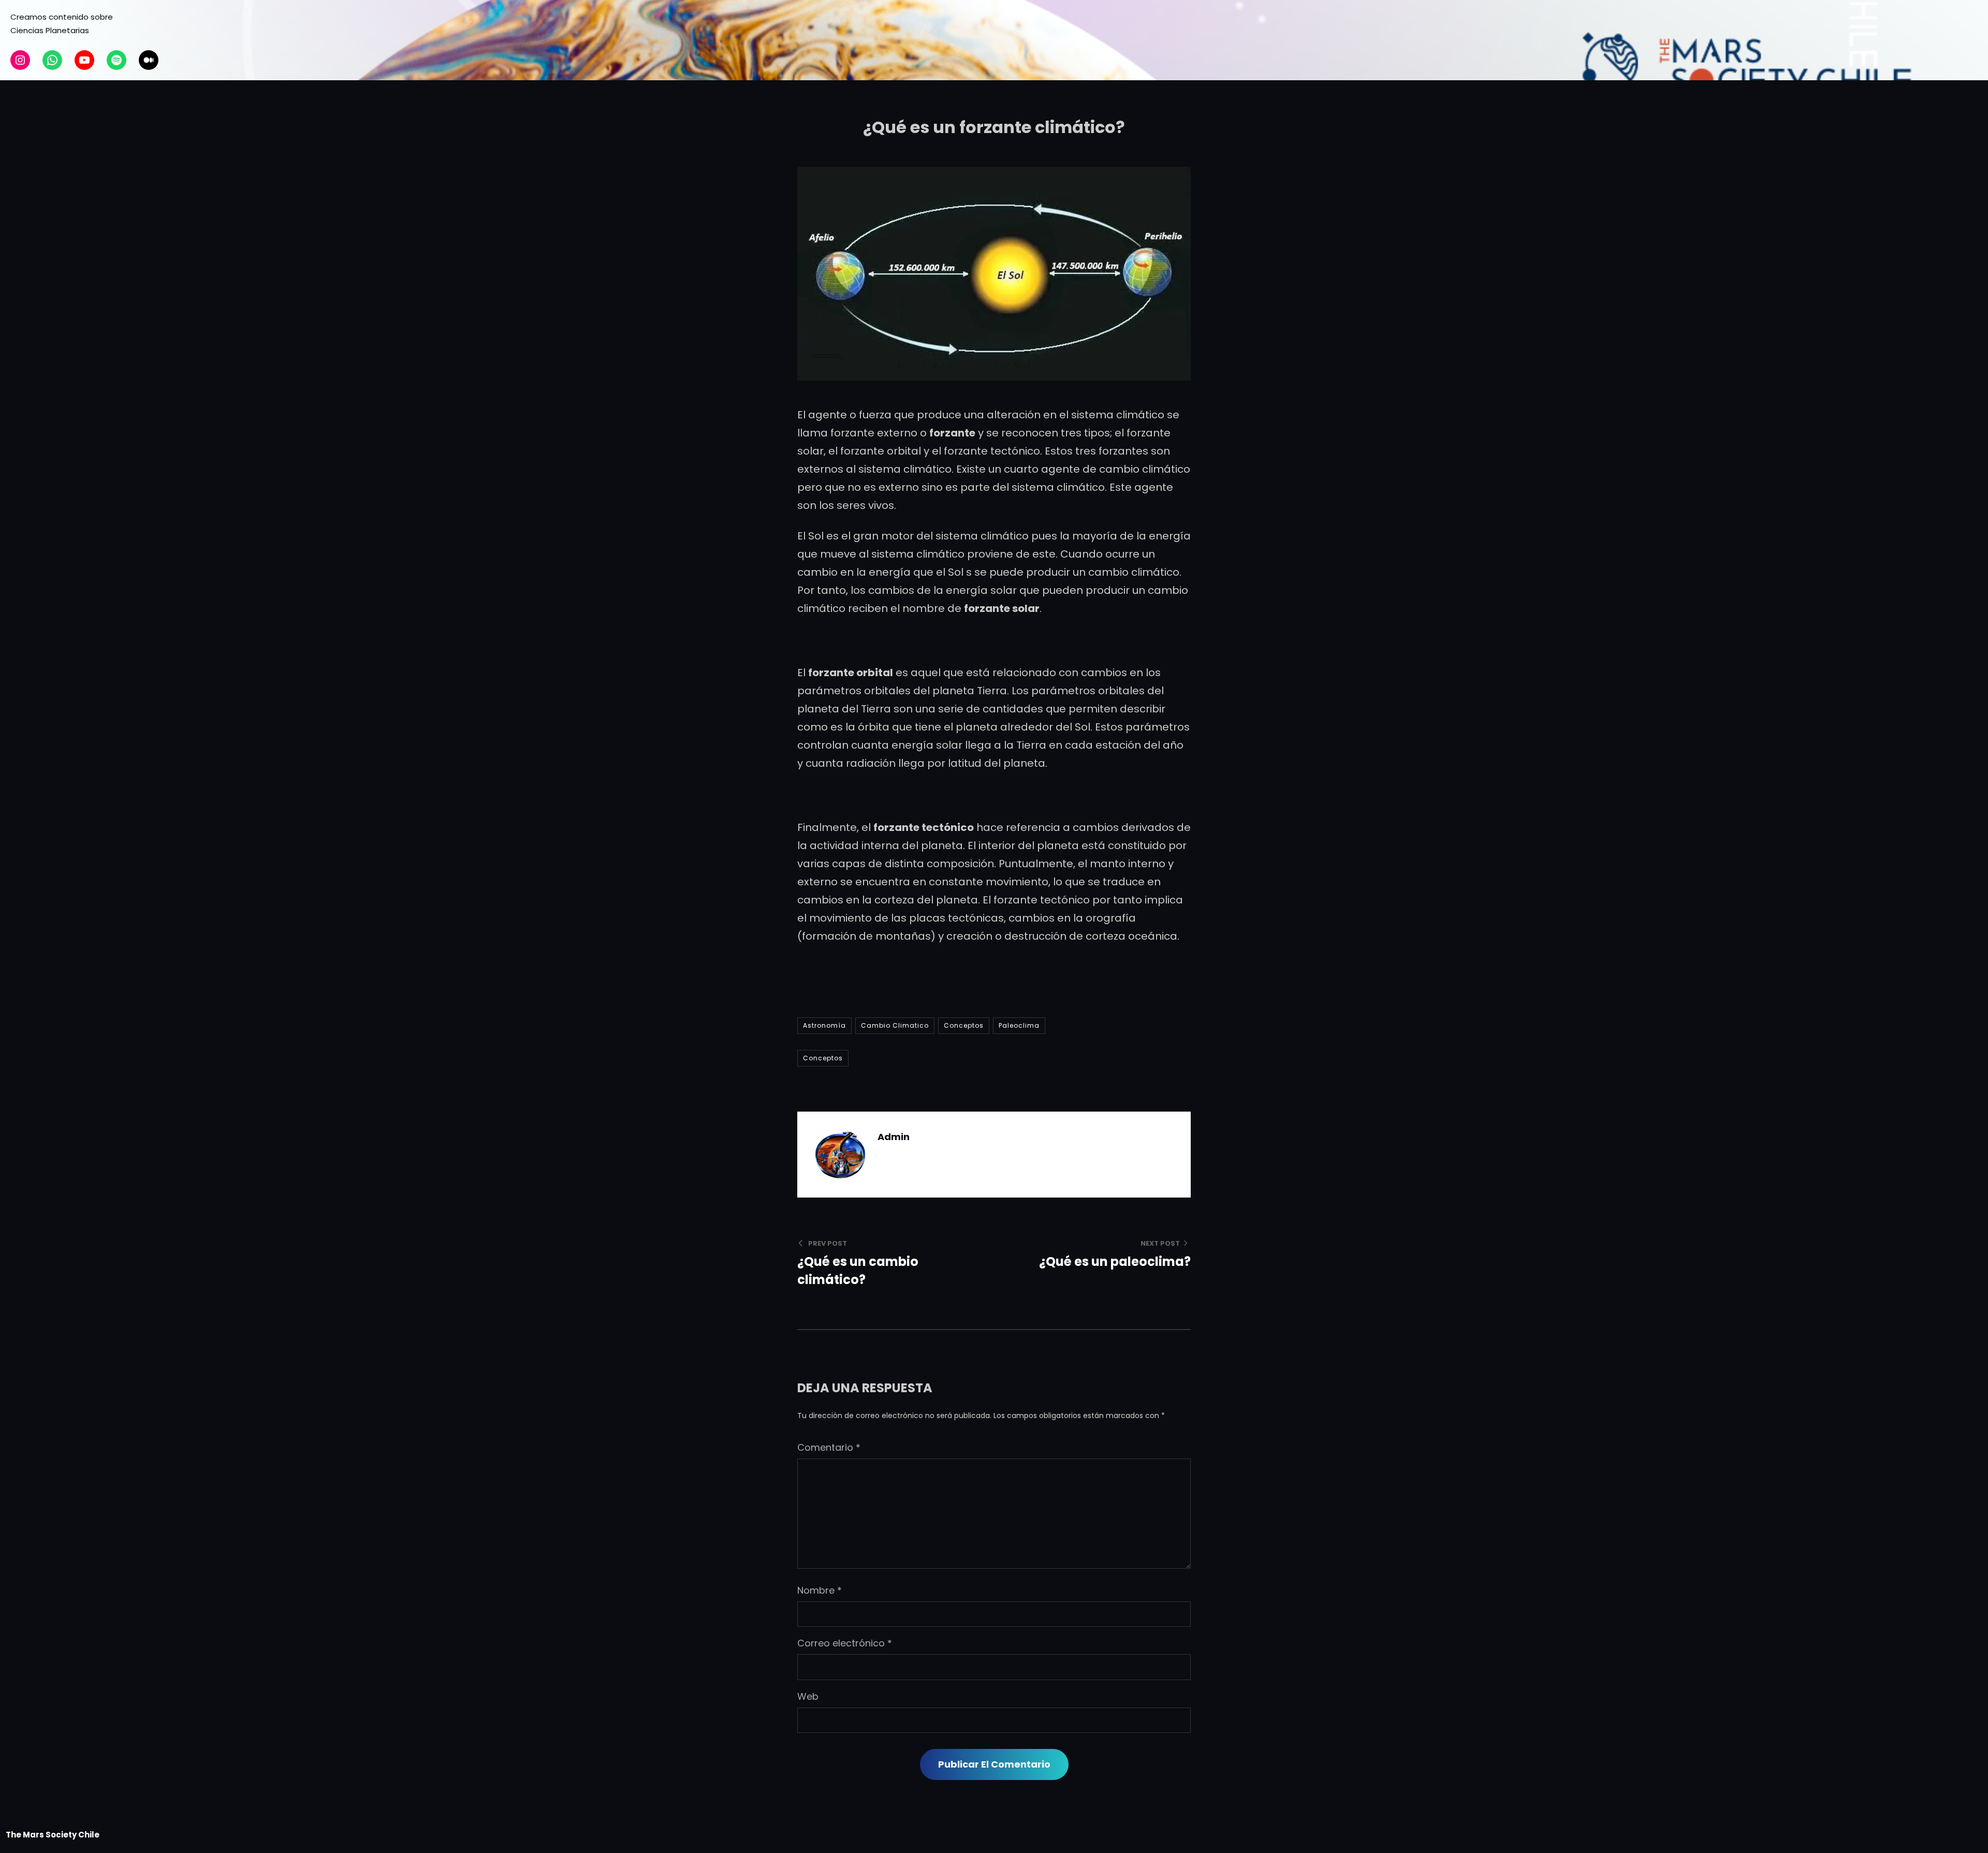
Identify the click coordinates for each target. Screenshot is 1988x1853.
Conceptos (964, 1025)
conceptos (823, 1058)
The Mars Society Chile (53, 1835)
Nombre (820, 1590)
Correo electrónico (845, 1643)
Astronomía (824, 1025)
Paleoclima (1019, 1025)
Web (808, 1696)
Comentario (829, 1447)
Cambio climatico (895, 1025)
